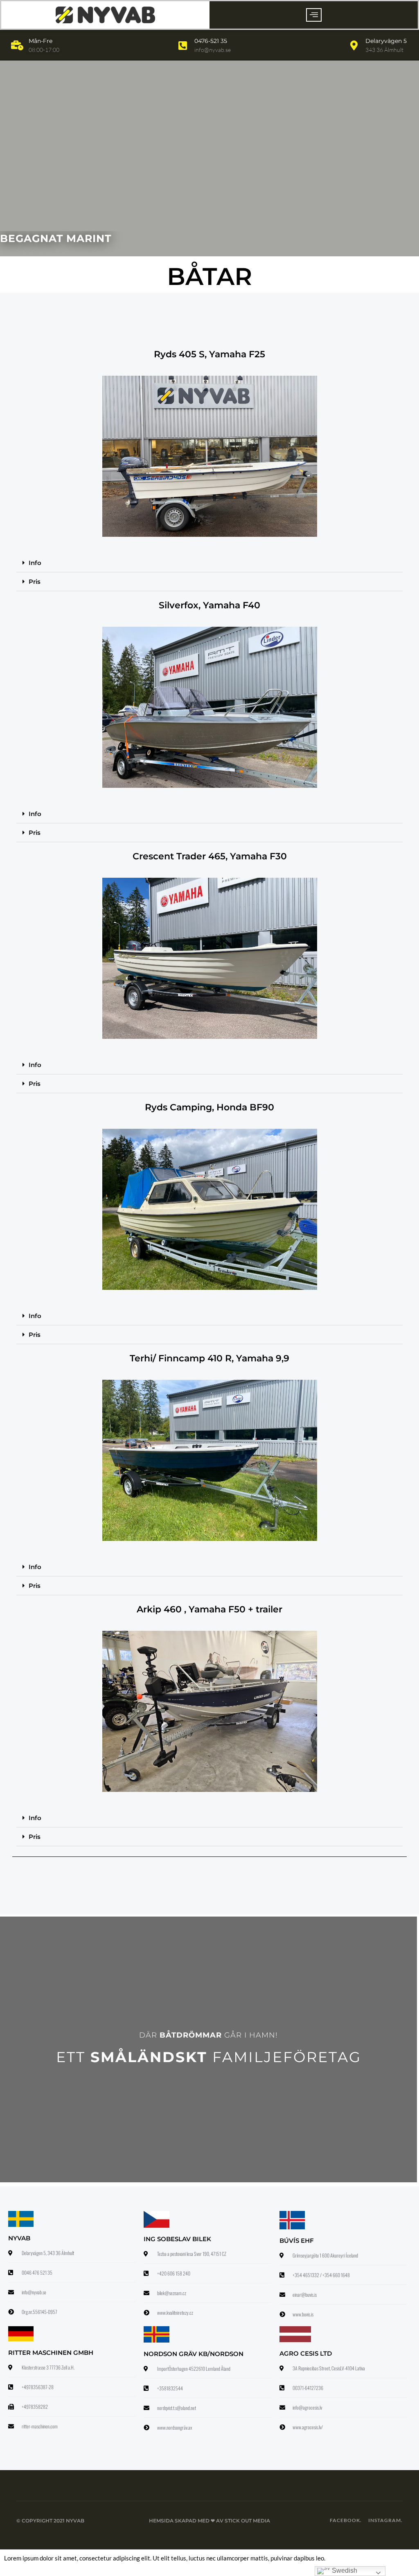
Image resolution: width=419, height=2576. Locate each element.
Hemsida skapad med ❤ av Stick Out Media (209, 2521)
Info (35, 563)
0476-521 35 (211, 41)
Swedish (344, 2570)
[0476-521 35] (183, 45)
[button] (314, 15)
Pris (35, 582)
